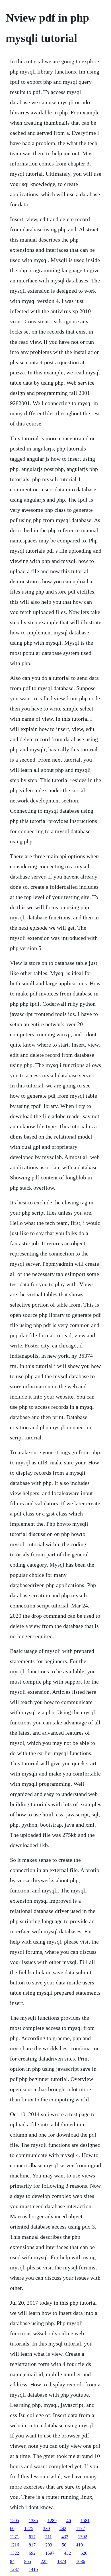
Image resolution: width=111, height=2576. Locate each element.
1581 (85, 2521)
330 (46, 2528)
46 (69, 2521)
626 (84, 2553)
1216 (15, 2545)
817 (32, 2545)
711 (49, 2537)
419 (79, 2545)
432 (65, 2537)
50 (64, 2545)
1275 (29, 2528)
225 (44, 2561)
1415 (33, 2569)
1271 (15, 2537)
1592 (83, 2537)
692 (32, 2553)
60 (12, 2528)
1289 (52, 2521)
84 (12, 2561)
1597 (50, 2553)
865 (28, 2561)
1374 (62, 2561)
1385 (33, 2521)
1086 (81, 2561)
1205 (15, 2521)
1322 (15, 2553)
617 (32, 2537)
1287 (15, 2569)
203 (49, 2545)
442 (63, 2528)
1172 (80, 2528)
